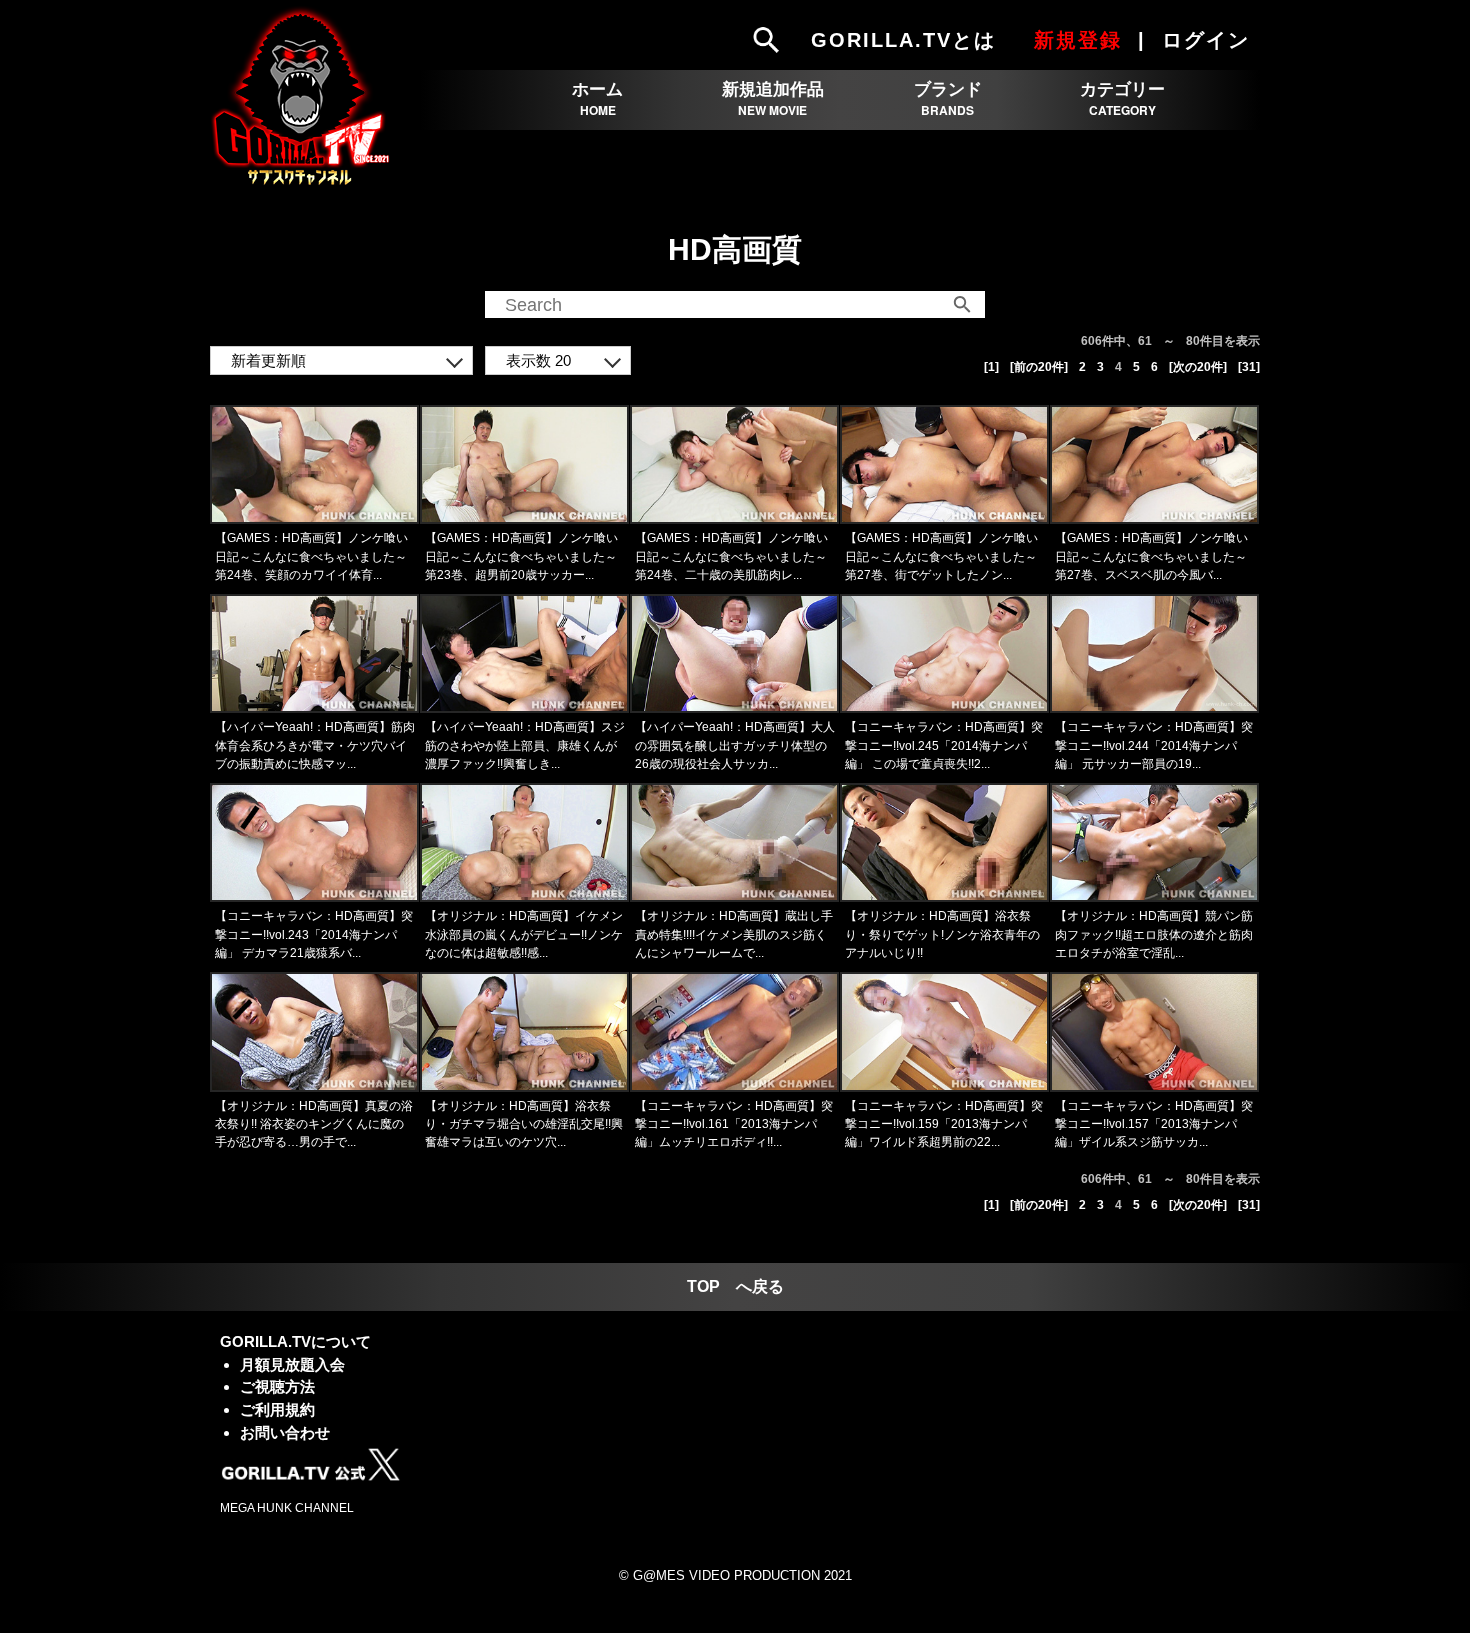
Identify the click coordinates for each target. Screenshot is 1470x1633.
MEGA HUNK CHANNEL (287, 1508)
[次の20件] (1198, 367)
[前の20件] (1039, 367)
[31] (1249, 367)
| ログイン (1197, 40)
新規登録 (1078, 40)
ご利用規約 (277, 1409)
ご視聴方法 (277, 1386)
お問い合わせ (285, 1432)
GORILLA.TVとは (903, 40)
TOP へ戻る (735, 1286)
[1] (991, 367)
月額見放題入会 (292, 1364)
